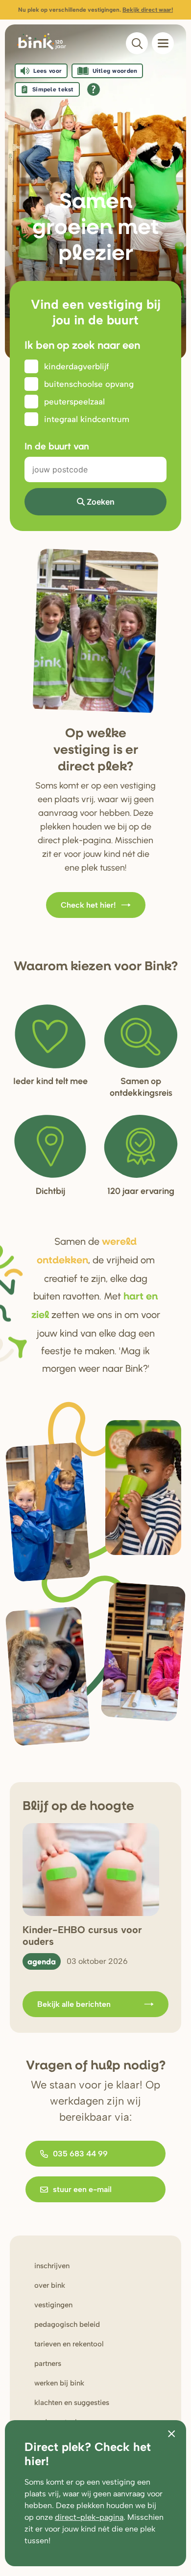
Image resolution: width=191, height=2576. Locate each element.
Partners (48, 2363)
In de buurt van (57, 446)
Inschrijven (52, 2266)
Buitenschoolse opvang (89, 384)
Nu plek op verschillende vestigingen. (95, 10)
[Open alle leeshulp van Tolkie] (94, 89)
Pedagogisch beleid (67, 2324)
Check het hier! (88, 905)
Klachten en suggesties (72, 2403)
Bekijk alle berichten (74, 2004)
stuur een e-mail (82, 2189)
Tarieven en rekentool (69, 2344)
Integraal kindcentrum (87, 419)
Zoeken (101, 502)
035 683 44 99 (80, 2154)
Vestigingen (53, 2305)
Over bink (50, 2285)
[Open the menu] (163, 43)
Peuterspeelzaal (74, 402)
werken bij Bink (59, 2383)
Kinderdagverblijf (76, 366)
